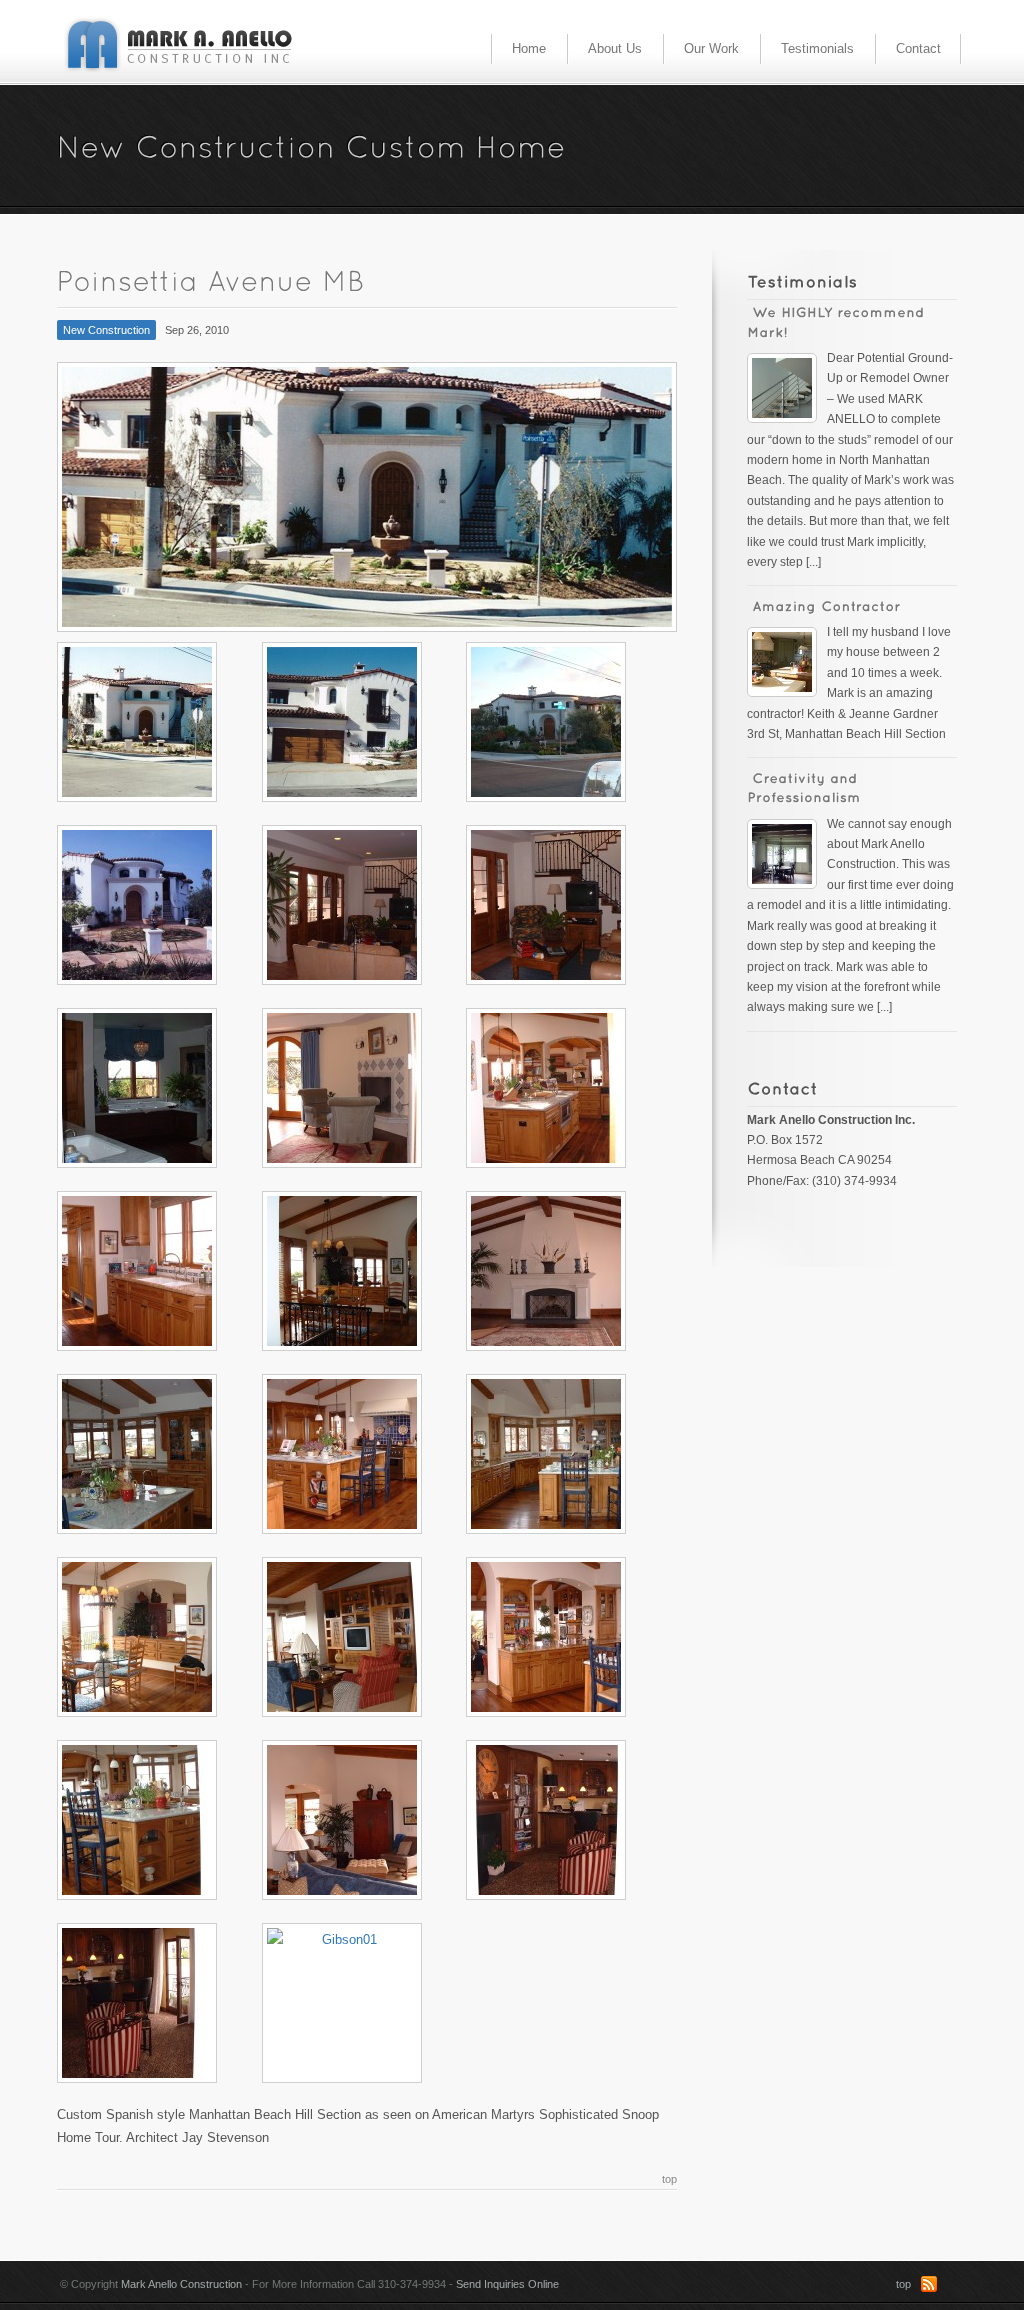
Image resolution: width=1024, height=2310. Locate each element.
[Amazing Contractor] (787, 656)
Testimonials (817, 48)
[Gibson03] (568, 1820)
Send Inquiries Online (507, 2284)
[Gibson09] (568, 1454)
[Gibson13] (364, 1271)
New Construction (106, 330)
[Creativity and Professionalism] (787, 848)
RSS (929, 2284)
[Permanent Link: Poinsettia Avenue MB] (216, 279)
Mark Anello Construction (181, 2284)
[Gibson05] (159, 1820)
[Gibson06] (568, 1637)
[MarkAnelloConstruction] (180, 47)
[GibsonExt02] (159, 905)
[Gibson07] (364, 1637)
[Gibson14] (159, 1271)
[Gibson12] (568, 1271)
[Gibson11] (159, 1454)
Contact (918, 48)
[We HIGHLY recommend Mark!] (787, 382)
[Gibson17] (159, 1088)
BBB (952, 2284)
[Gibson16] (364, 1088)
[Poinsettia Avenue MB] (367, 497)
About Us (615, 48)
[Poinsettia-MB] (364, 722)
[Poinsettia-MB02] (159, 722)
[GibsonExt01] (568, 722)
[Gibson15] (568, 1088)
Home (529, 48)
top (669, 2179)
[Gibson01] (364, 2003)
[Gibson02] (159, 2003)
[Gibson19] (364, 905)
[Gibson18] (568, 905)
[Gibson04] (364, 1820)
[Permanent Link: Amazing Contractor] (826, 605)
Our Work (711, 48)
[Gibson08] (159, 1637)
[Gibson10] (364, 1454)
